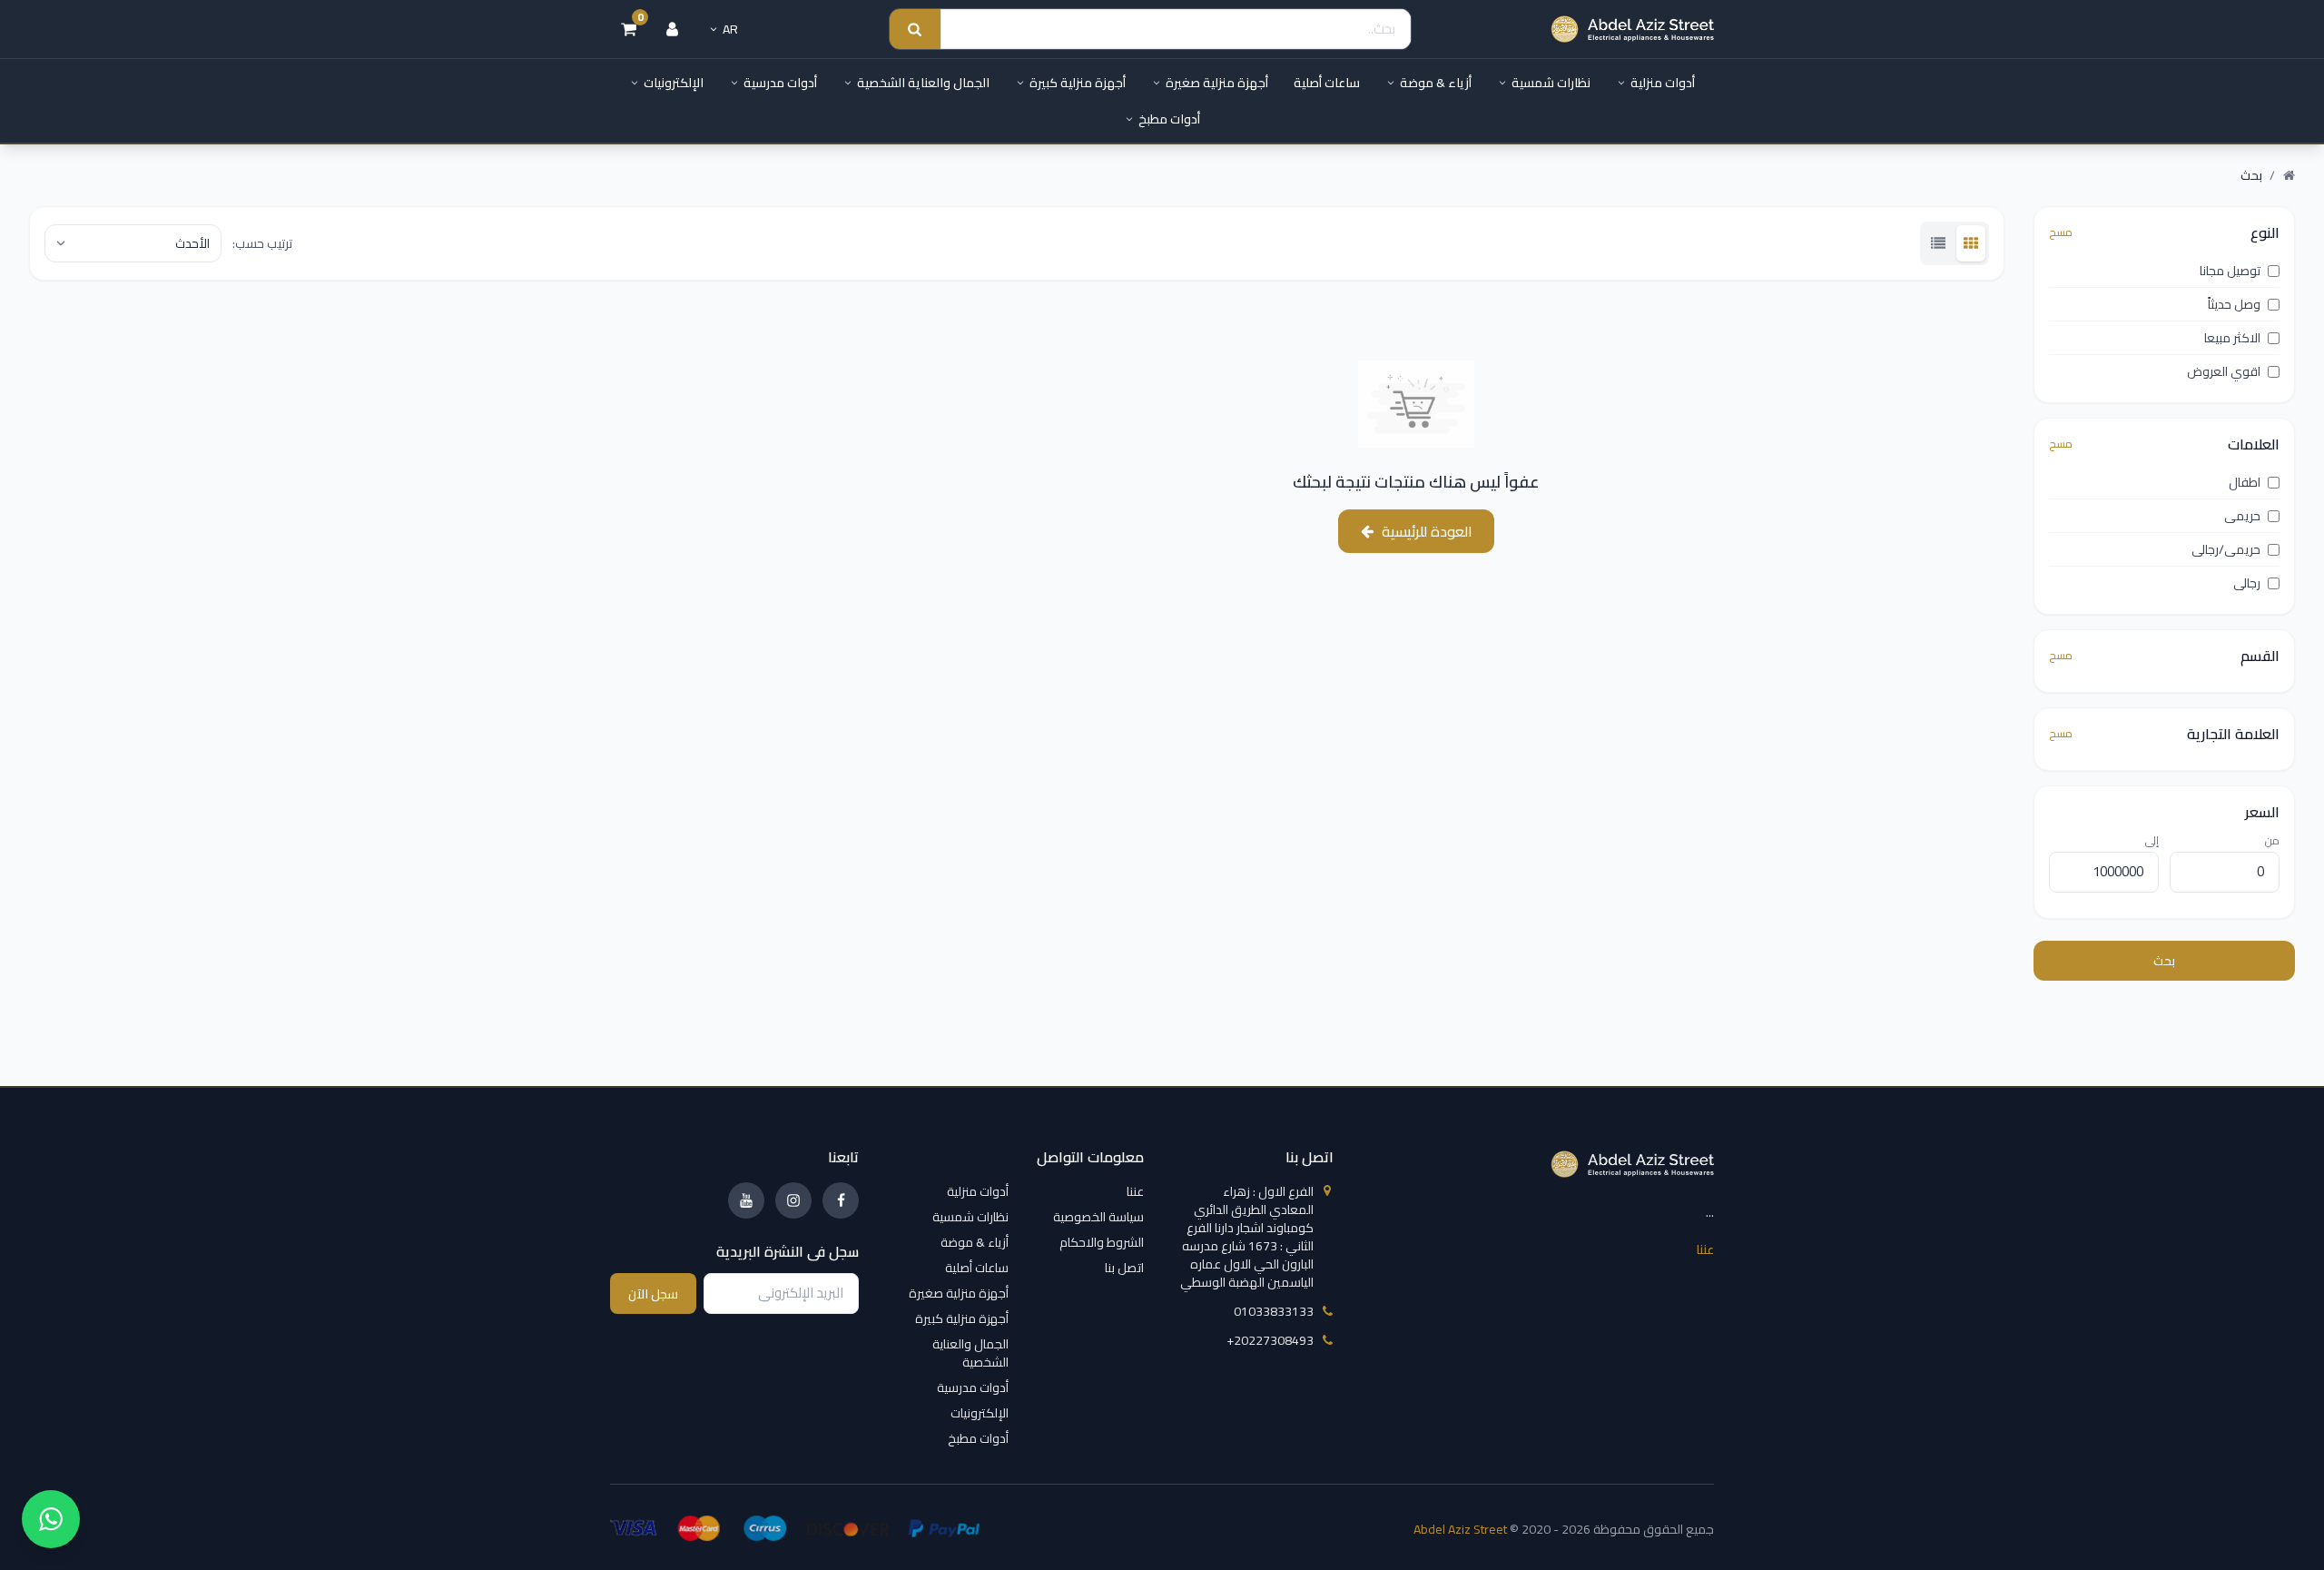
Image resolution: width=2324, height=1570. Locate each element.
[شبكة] (1971, 243)
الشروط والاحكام (1102, 1242)
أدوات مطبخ (1169, 119)
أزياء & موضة (1436, 83)
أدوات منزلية (1663, 83)
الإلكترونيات (674, 83)
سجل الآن (653, 1294)
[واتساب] (51, 1519)
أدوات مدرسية (780, 83)
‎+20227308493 (1270, 1340)
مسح (2061, 232)
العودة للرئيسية (1427, 531)
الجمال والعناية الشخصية (923, 83)
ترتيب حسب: (262, 243)
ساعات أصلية (1327, 83)
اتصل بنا (1124, 1268)
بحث (2164, 961)
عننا (1705, 1249)
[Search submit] (915, 30)
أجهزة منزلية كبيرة (1078, 83)
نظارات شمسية (1551, 83)
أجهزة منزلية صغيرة (1217, 83)
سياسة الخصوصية (1098, 1217)
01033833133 (1274, 1311)
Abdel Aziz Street (1460, 1529)
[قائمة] (1938, 243)
